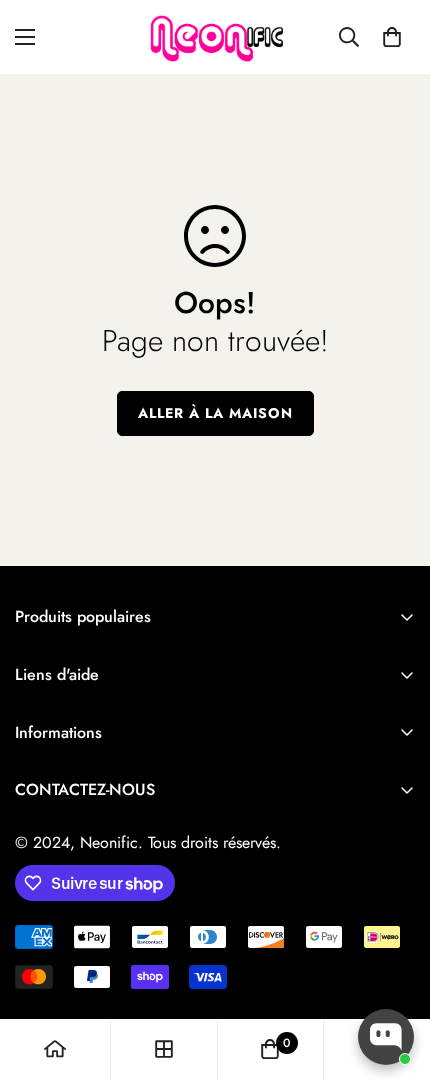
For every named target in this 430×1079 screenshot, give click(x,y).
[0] (392, 37)
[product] (55, 1049)
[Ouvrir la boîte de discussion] (386, 1037)
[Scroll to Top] (394, 973)
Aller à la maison (215, 413)
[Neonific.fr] (215, 37)
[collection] (164, 1049)
